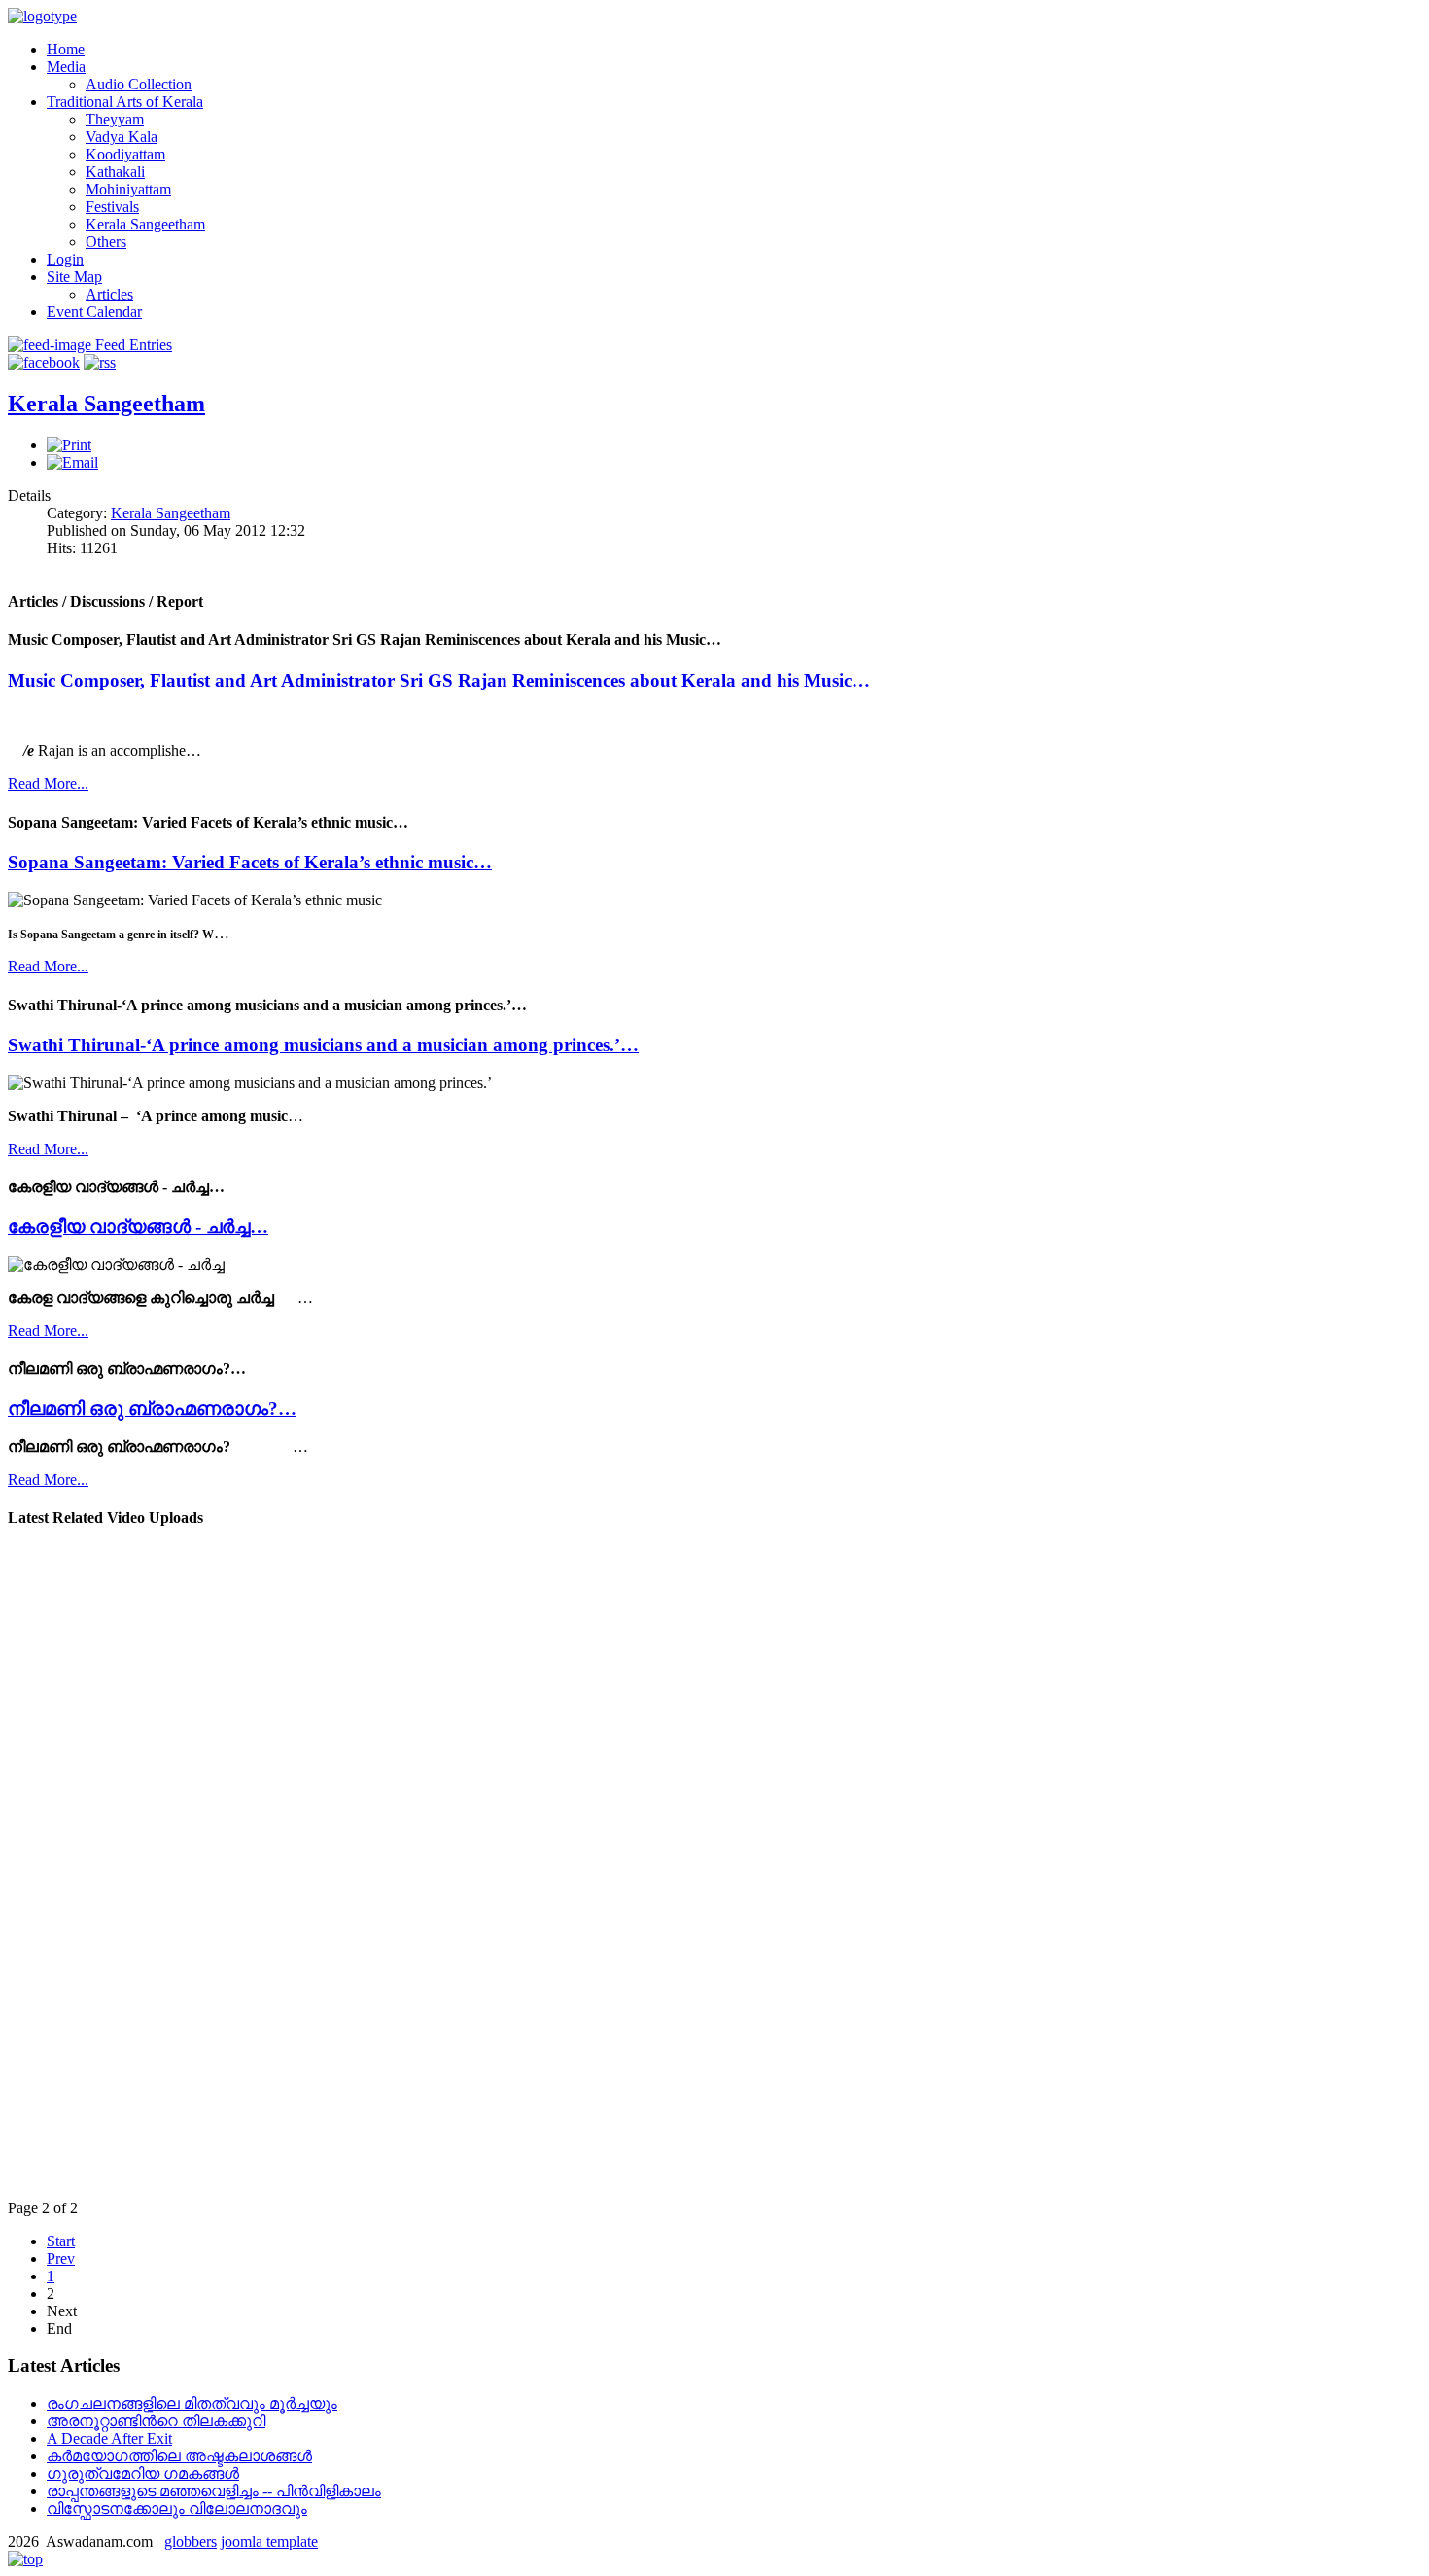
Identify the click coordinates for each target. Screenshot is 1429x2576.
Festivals (112, 207)
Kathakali (115, 172)
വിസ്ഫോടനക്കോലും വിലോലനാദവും (177, 2508)
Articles (109, 294)
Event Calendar (94, 312)
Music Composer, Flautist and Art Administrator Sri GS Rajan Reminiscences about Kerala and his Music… (439, 680)
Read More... (48, 783)
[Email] (72, 462)
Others (106, 242)
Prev (61, 2258)
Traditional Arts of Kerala (125, 102)
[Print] (69, 445)
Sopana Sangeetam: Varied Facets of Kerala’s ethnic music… (250, 862)
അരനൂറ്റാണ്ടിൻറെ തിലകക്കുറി (156, 2421)
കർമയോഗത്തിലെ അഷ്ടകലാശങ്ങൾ (179, 2456)
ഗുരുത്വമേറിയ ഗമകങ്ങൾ (143, 2473)
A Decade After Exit (109, 2438)
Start (61, 2241)
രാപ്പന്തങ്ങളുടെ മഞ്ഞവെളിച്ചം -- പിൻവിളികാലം (214, 2491)
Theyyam (115, 119)
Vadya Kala (122, 137)
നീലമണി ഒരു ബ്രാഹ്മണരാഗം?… (152, 1409)
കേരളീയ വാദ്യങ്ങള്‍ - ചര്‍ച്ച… (138, 1227)
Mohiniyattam (128, 189)
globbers (191, 2541)
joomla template (269, 2541)
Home (66, 49)
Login (65, 259)
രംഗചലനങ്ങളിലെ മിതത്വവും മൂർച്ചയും (192, 2403)
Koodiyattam (125, 154)
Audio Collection (139, 84)
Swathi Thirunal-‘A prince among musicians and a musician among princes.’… (323, 1045)
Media (66, 67)
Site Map (74, 277)
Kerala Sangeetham (145, 224)
